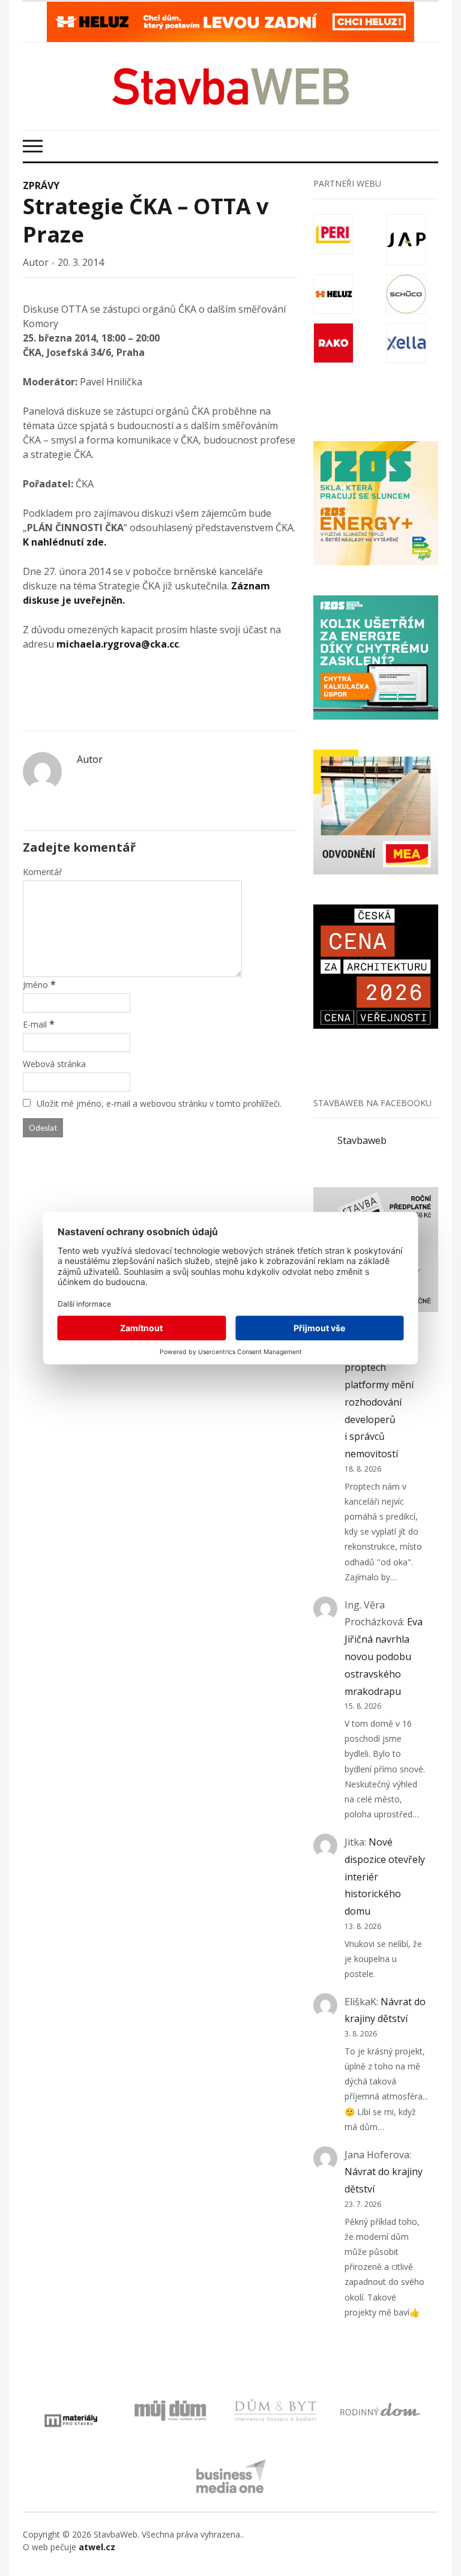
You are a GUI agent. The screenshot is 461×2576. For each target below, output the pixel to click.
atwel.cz (97, 2547)
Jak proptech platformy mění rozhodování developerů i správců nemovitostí (379, 1402)
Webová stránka (54, 1064)
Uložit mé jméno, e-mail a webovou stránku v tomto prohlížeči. (159, 1103)
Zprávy (41, 185)
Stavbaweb (362, 1140)
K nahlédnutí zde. (65, 542)
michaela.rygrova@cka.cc (118, 644)
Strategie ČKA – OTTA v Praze (146, 220)
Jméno (35, 985)
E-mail (35, 1024)
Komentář (43, 872)
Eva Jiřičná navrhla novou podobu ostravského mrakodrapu (384, 1656)
